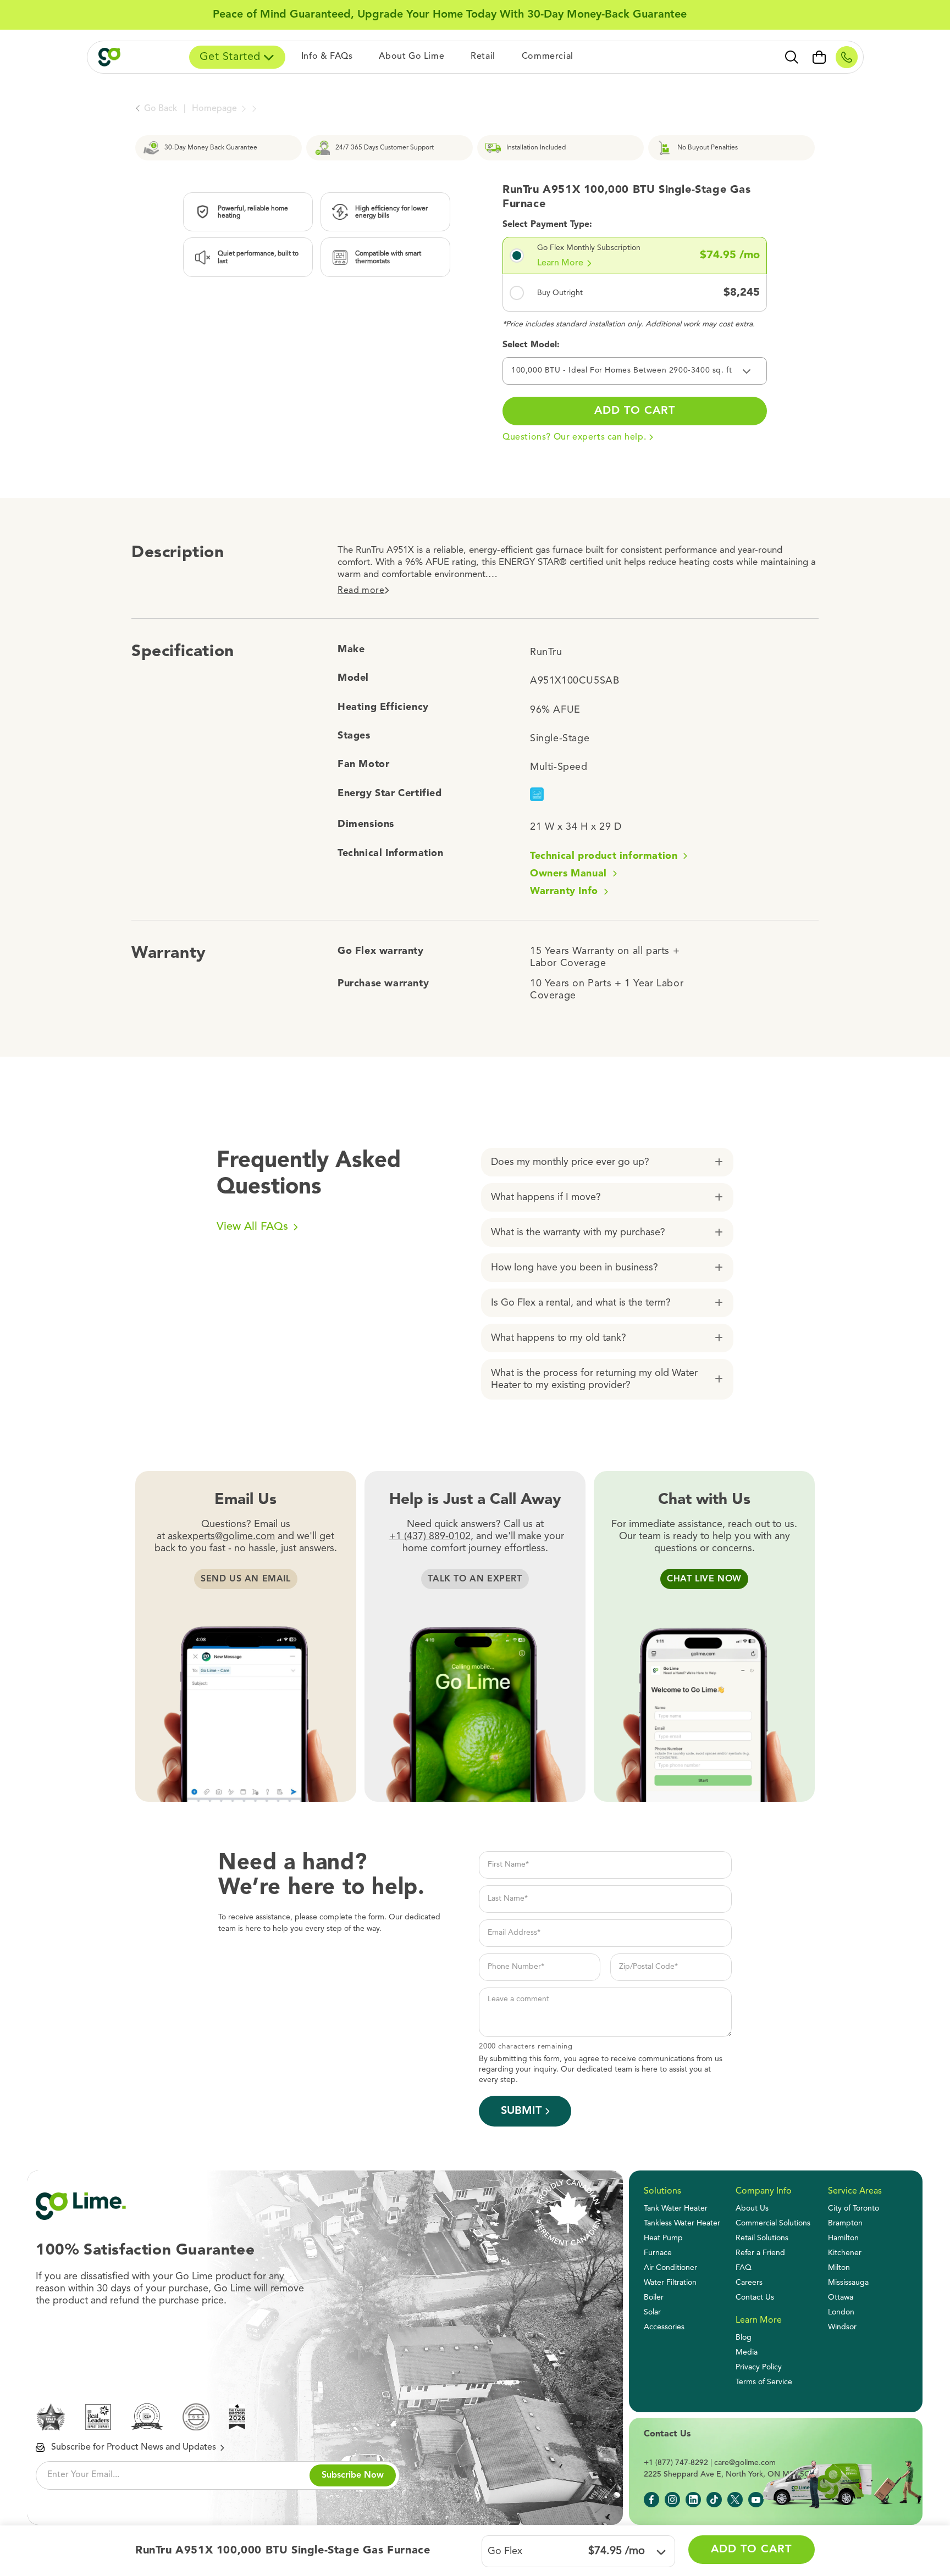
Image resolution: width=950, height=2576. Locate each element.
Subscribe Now (353, 2475)
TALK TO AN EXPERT (475, 1579)
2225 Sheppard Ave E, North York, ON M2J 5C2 (729, 2474)
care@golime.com (745, 2463)
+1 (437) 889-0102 (430, 1536)
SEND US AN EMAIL (246, 1579)
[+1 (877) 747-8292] (847, 57)
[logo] (125, 57)
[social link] (651, 2500)
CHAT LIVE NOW (704, 1579)
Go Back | (165, 109)
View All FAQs (254, 1227)
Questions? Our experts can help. (574, 437)
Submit (521, 2111)
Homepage (216, 109)
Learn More (560, 263)
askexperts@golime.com (221, 1536)
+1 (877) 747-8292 (676, 2463)
